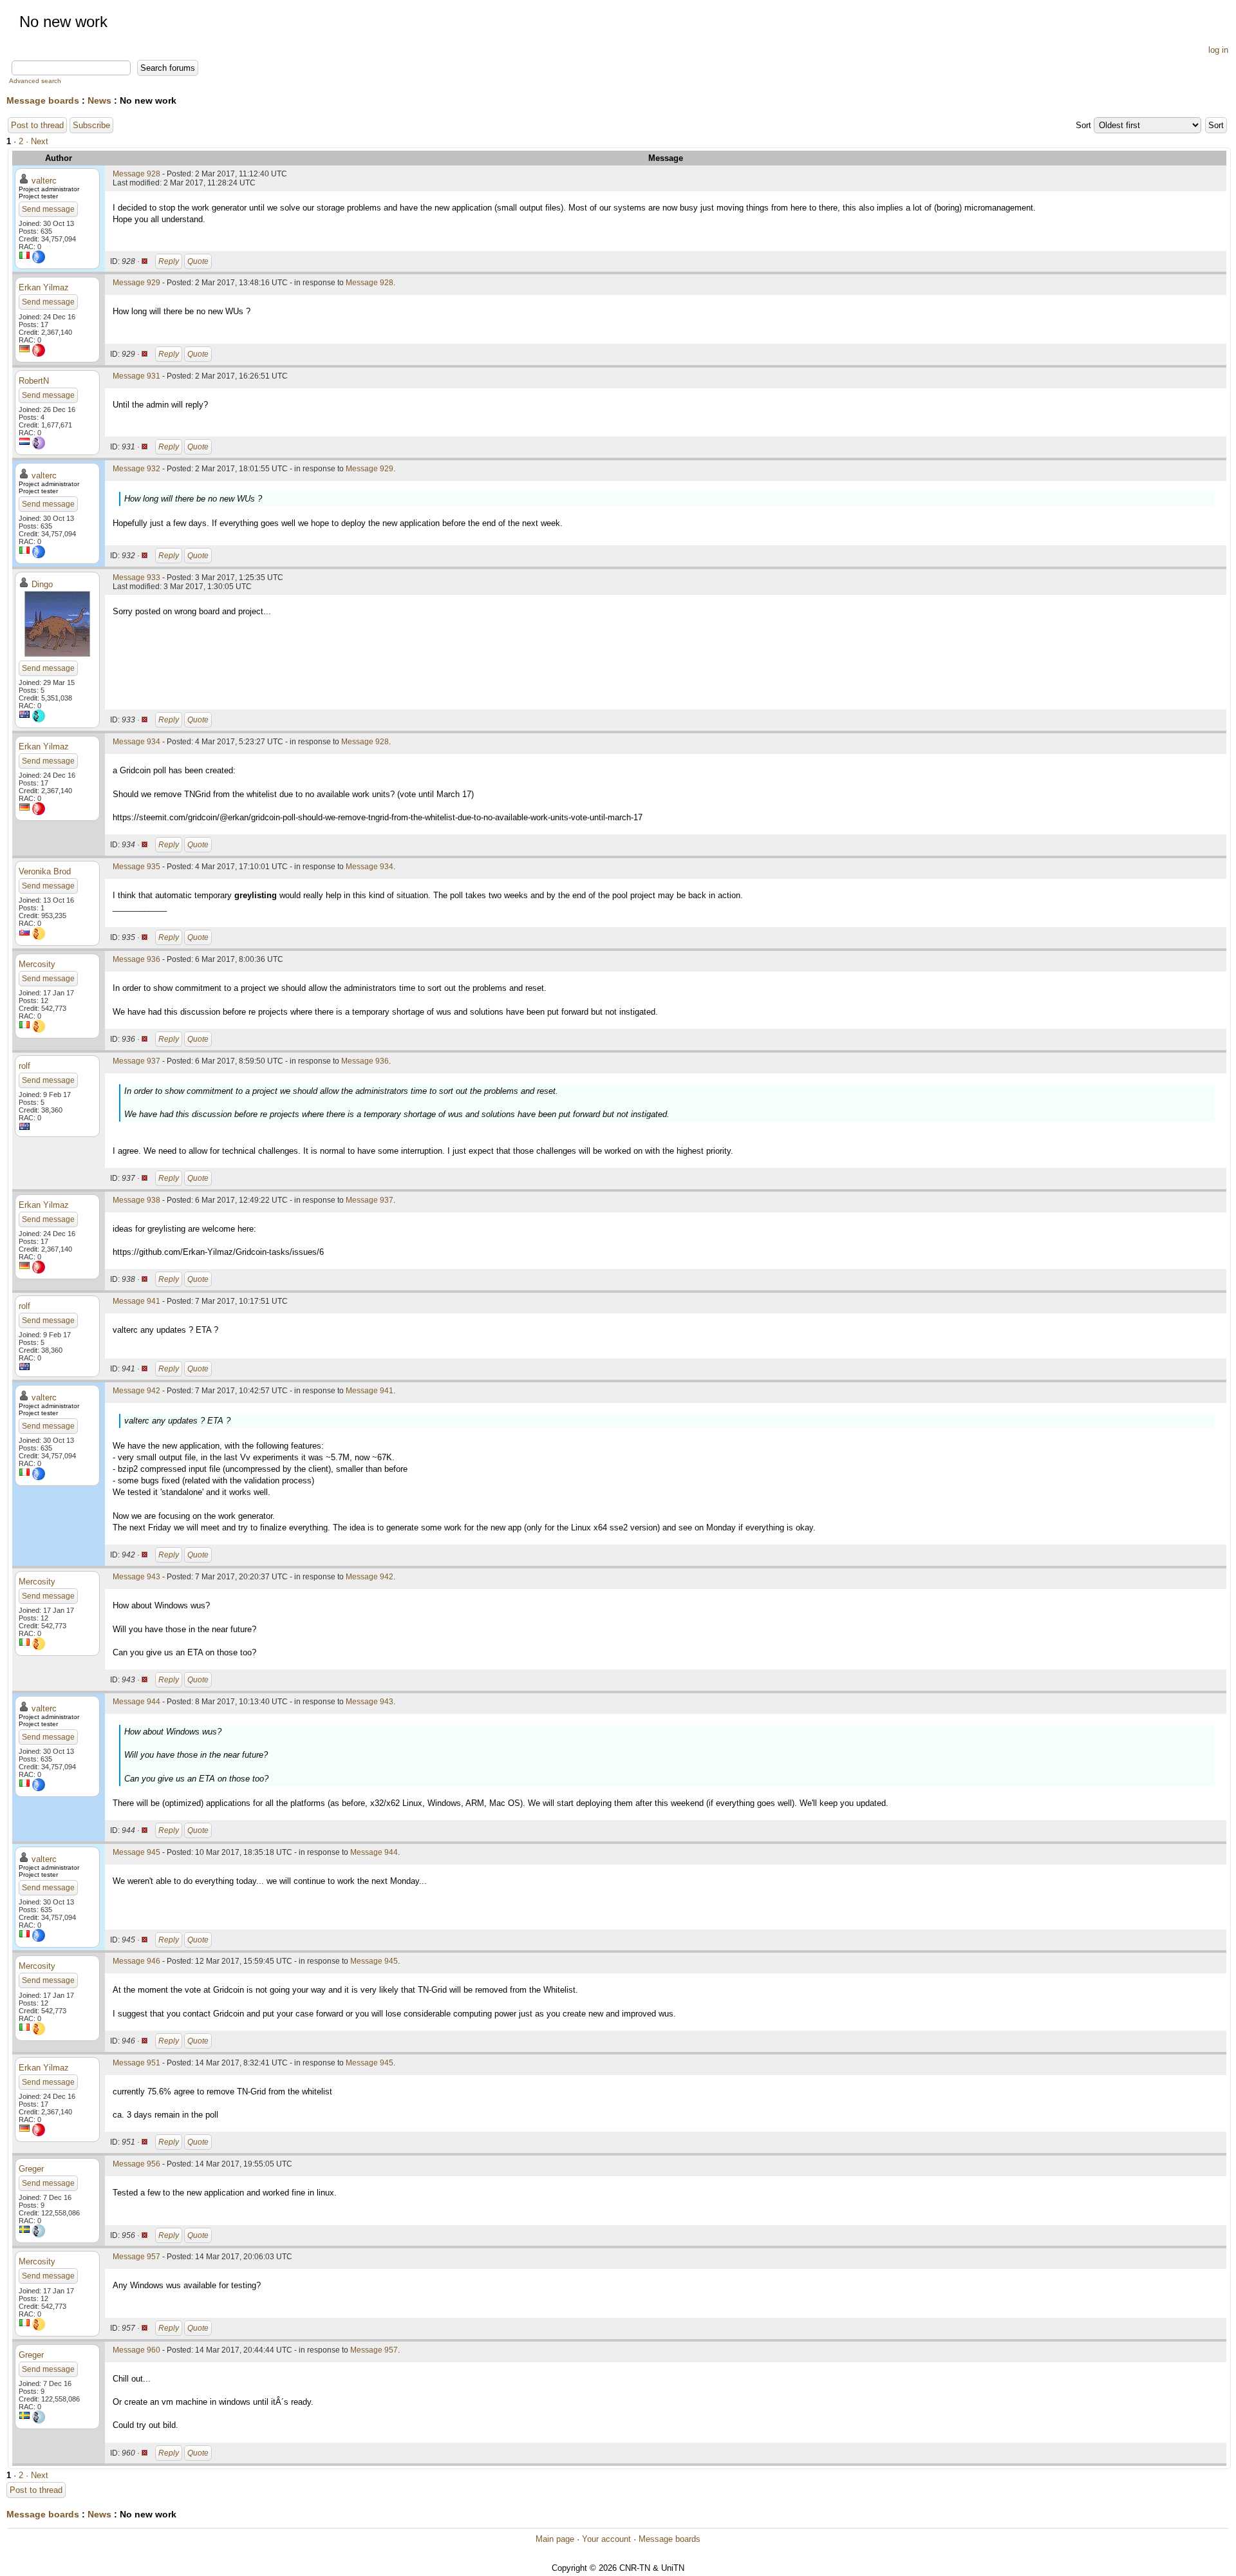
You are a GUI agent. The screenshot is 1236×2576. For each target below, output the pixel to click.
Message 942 (136, 1391)
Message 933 (136, 578)
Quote (198, 261)
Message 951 (136, 2063)
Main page (555, 2539)
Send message (48, 209)
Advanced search (35, 81)
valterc (44, 181)
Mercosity (37, 964)
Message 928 (136, 174)
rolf (24, 1066)
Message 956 (136, 2164)
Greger (31, 2169)
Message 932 (136, 469)
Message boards (43, 100)
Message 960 (136, 2350)
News (99, 100)
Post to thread (37, 125)
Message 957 (136, 2257)
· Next (37, 141)
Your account (606, 2539)
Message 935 (136, 867)
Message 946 (136, 1961)
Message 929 (136, 283)
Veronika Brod (45, 871)
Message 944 (136, 1702)
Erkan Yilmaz (44, 287)
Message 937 (136, 1061)
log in (1218, 50)
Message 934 (136, 742)
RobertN (34, 381)
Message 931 (136, 376)
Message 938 (136, 1200)
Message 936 (136, 959)
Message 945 (136, 1852)
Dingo (42, 584)
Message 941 (136, 1301)
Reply (169, 261)
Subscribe (91, 125)
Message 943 (136, 1577)
